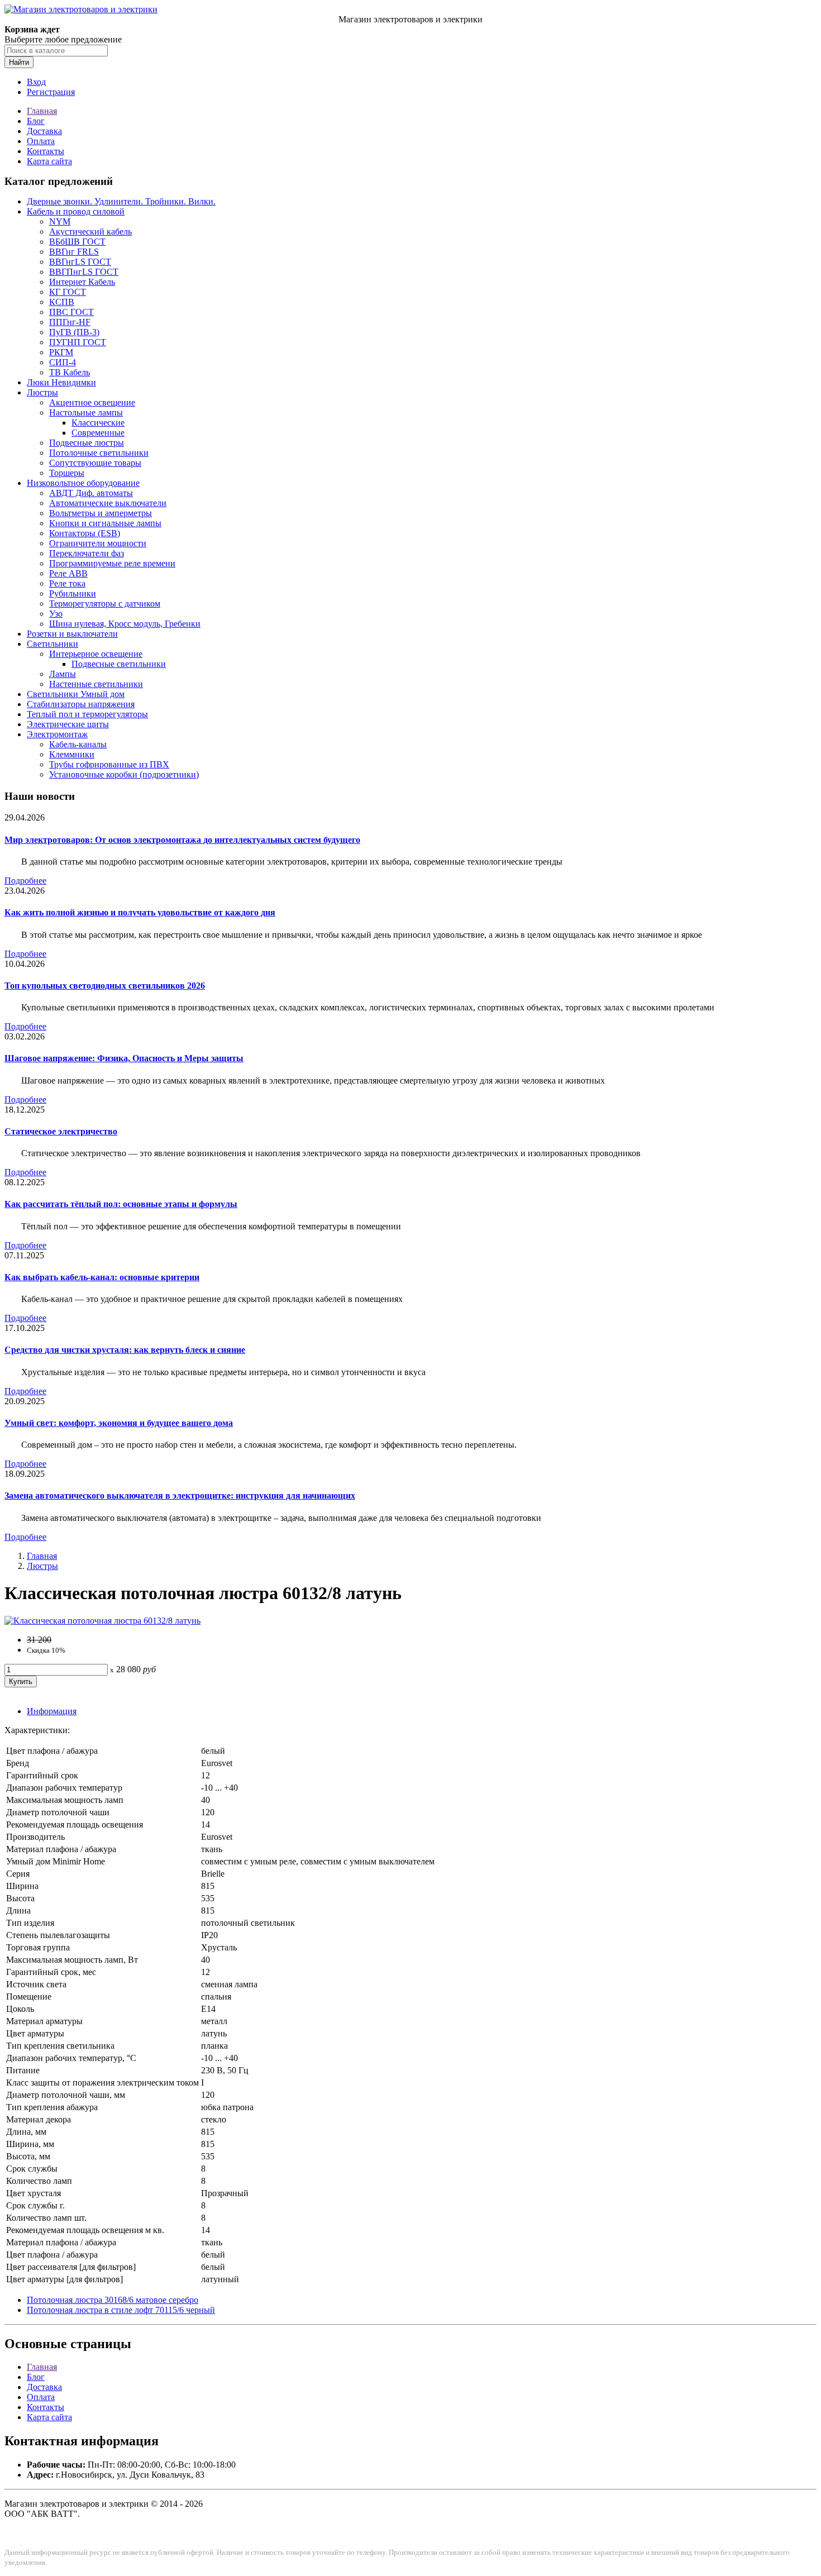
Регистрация (51, 92)
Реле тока (67, 583)
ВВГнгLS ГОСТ (80, 262)
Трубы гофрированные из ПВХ (109, 764)
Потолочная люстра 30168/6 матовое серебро (113, 2300)
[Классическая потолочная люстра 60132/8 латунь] (102, 1621)
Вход (36, 82)
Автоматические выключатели (108, 503)
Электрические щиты (68, 724)
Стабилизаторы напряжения (81, 704)
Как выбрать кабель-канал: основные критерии (102, 1277)
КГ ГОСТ (68, 292)
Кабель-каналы (78, 744)
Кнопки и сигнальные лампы (105, 523)
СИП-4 (63, 362)
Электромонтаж (57, 734)
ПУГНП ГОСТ (78, 342)
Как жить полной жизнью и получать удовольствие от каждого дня (140, 912)
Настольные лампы (86, 412)
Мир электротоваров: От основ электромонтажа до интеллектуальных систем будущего (182, 840)
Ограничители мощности (98, 543)
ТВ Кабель (70, 372)
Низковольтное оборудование (83, 483)
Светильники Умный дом (76, 694)
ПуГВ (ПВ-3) (74, 332)
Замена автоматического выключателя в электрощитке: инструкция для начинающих (180, 1495)
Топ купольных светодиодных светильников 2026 (105, 986)
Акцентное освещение (92, 402)
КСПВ (62, 302)
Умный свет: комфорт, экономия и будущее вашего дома (119, 1423)
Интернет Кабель (82, 282)
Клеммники (72, 754)
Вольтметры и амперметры (101, 513)
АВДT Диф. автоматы (91, 493)
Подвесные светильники (119, 664)
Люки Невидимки (61, 382)
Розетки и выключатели (72, 634)
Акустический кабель (90, 232)
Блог (36, 121)
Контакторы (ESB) (85, 533)
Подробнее (25, 881)
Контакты (46, 151)
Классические (98, 423)
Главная (42, 111)
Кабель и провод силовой (76, 211)
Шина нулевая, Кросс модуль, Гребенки (125, 624)
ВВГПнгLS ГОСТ (84, 272)
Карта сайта (49, 161)
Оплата (41, 141)
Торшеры (67, 473)
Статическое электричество (61, 1131)
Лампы (63, 674)
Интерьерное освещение (96, 654)
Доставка (44, 131)
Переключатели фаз (87, 553)
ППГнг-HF (70, 322)
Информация (52, 1711)
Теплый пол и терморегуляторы (87, 714)
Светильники (52, 644)
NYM (60, 221)
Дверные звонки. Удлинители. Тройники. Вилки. (121, 201)
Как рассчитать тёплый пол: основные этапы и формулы (121, 1204)
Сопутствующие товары (95, 463)
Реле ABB (68, 573)
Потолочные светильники (99, 453)
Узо (56, 614)
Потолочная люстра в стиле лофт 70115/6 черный (121, 2310)
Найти (19, 62)
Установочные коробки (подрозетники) (124, 774)
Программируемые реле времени (112, 563)
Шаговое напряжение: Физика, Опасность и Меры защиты (124, 1058)
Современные (98, 433)
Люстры (42, 392)
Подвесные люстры (87, 443)
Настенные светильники (96, 684)
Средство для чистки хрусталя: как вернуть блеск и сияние (125, 1350)
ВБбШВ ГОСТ (77, 242)
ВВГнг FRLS (74, 252)
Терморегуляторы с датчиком (105, 604)
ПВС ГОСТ (71, 312)
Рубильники (73, 593)
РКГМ (61, 352)
